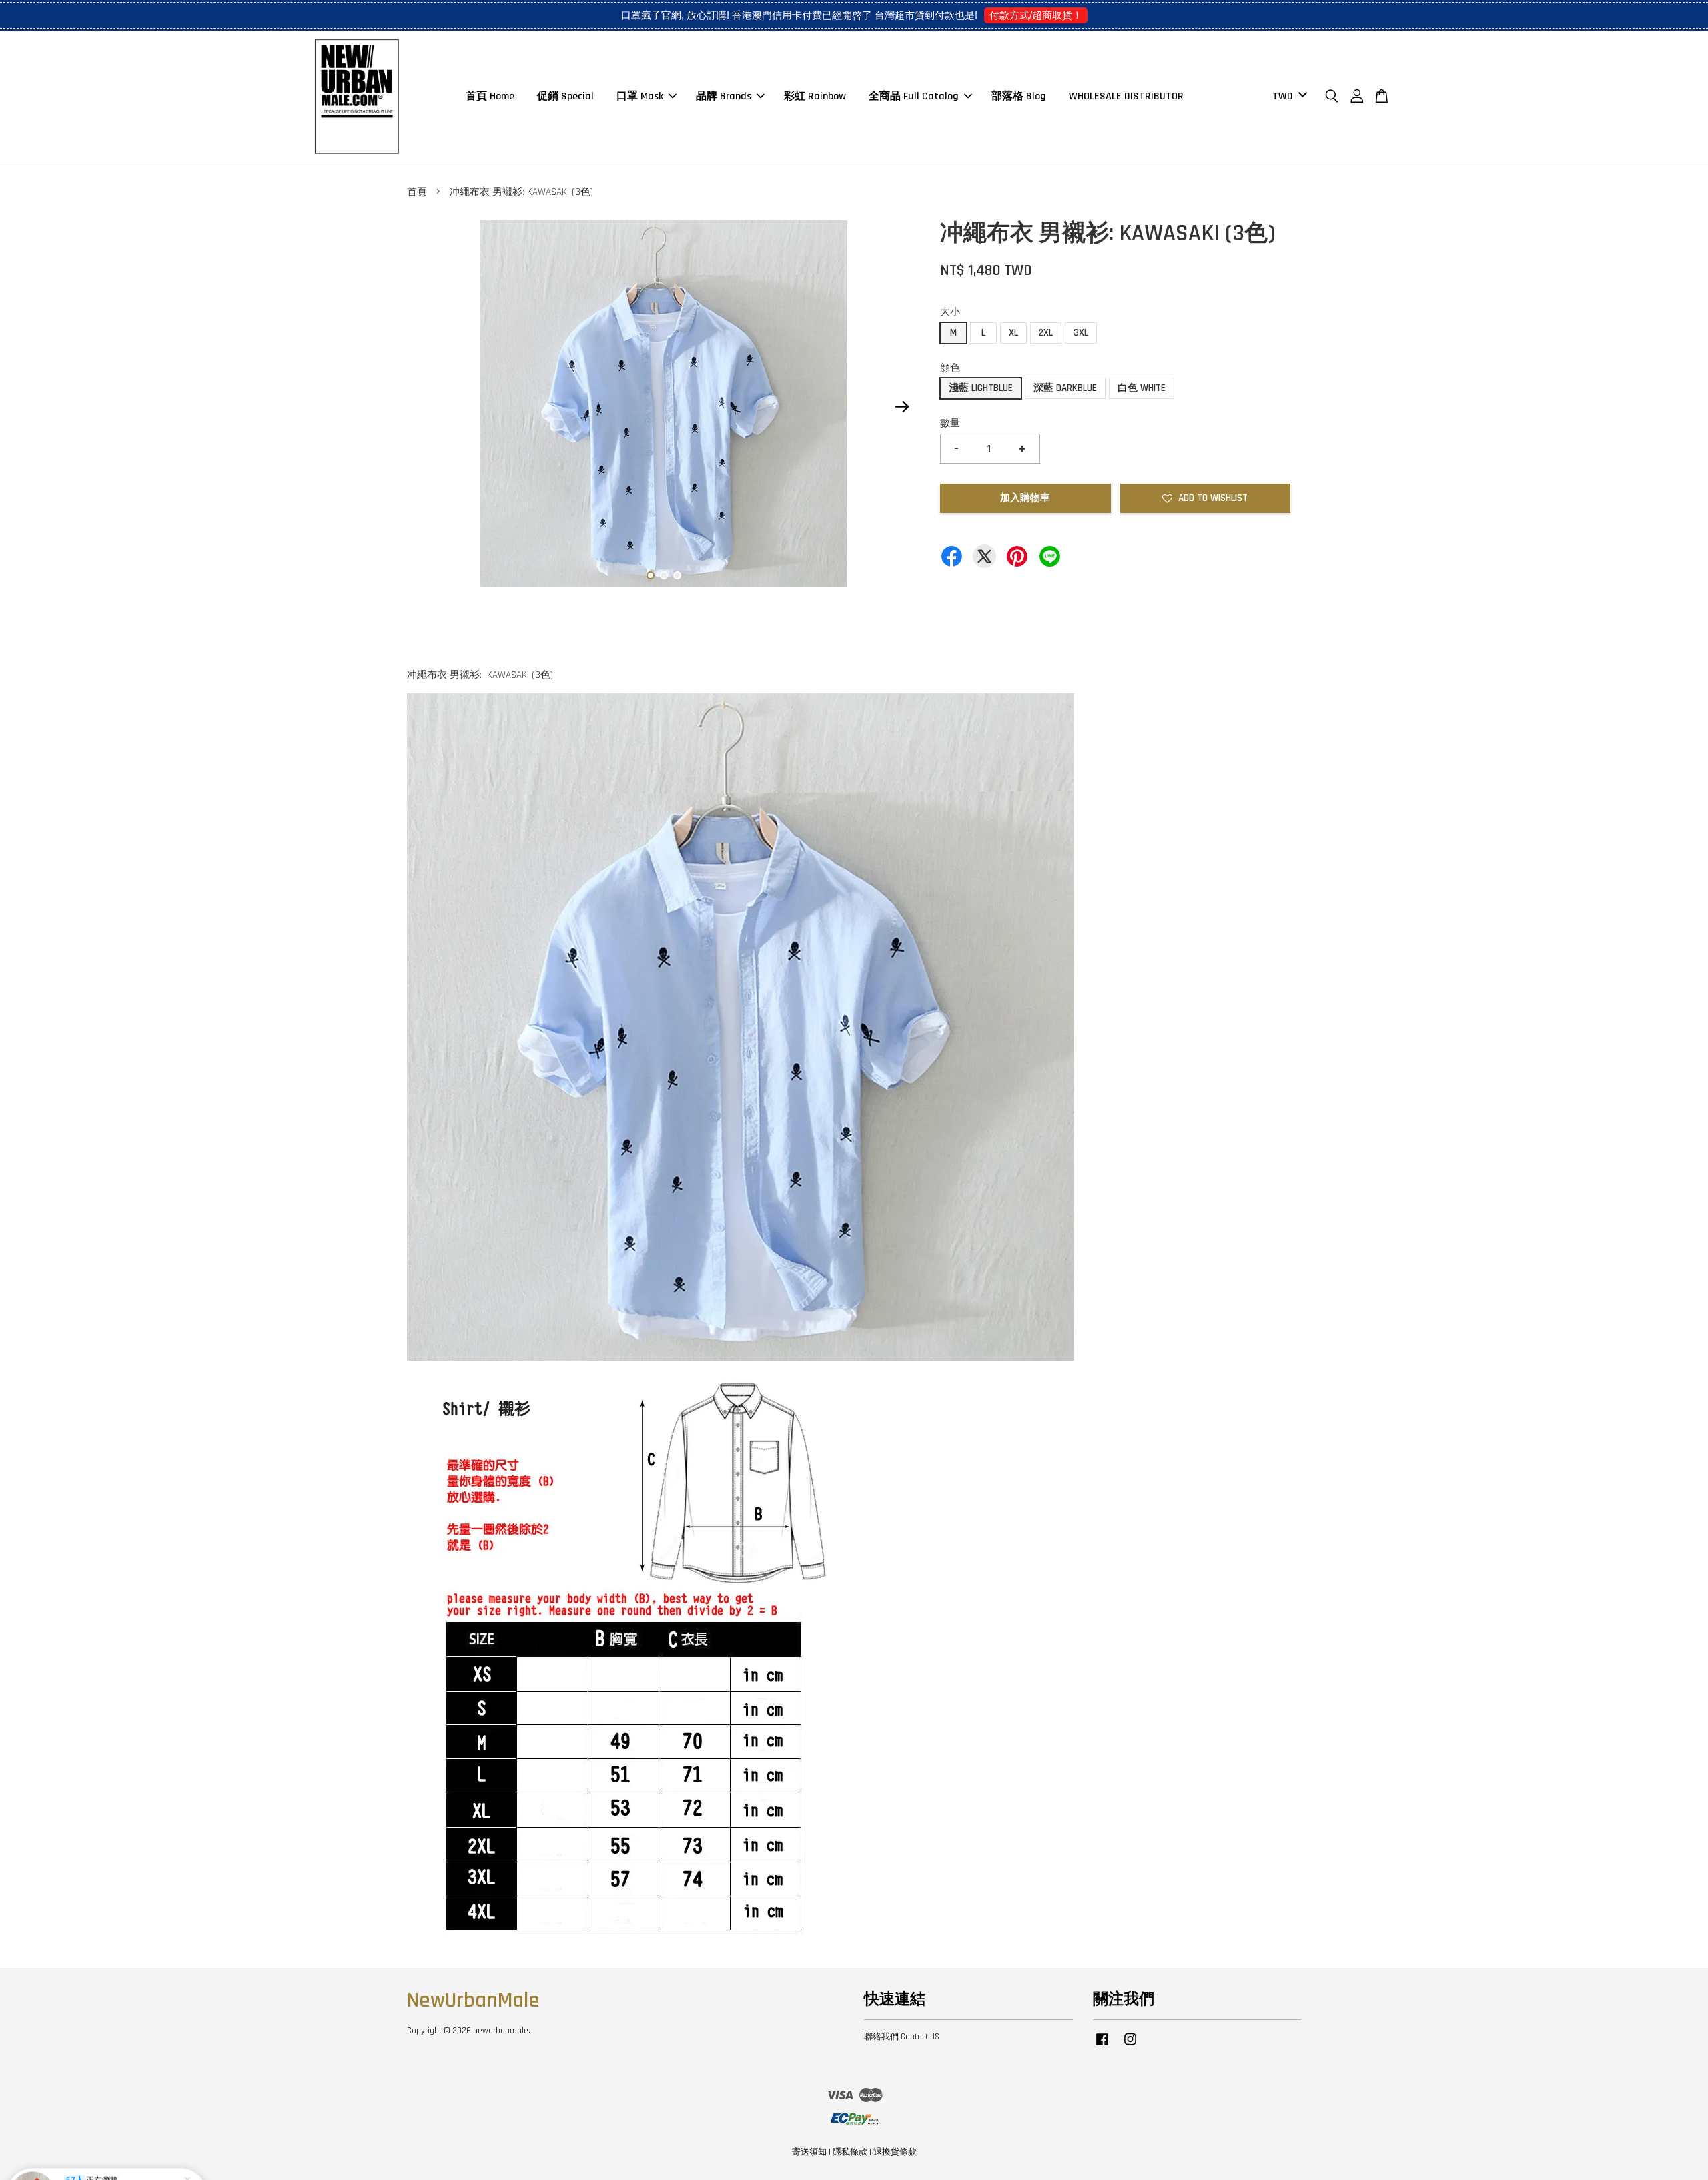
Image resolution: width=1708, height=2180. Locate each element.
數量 (950, 423)
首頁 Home (490, 96)
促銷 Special (565, 96)
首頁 (417, 192)
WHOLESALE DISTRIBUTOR (1126, 96)
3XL (1081, 333)
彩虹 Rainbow (815, 96)
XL (1013, 333)
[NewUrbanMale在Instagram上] (1130, 2046)
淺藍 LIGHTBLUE (981, 388)
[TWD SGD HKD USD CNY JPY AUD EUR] (1287, 97)
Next (902, 407)
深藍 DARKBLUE (1065, 388)
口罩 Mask (640, 96)
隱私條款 (850, 2152)
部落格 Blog (1019, 96)
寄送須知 (809, 2152)
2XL (1046, 333)
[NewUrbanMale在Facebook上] (1102, 2046)
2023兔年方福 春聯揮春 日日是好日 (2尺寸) (123, 2147)
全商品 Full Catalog (914, 96)
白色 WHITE (1142, 388)
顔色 (950, 368)
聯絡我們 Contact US (902, 2037)
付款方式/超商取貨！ (1036, 15)
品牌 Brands (724, 96)
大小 (950, 312)
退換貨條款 (895, 2152)
